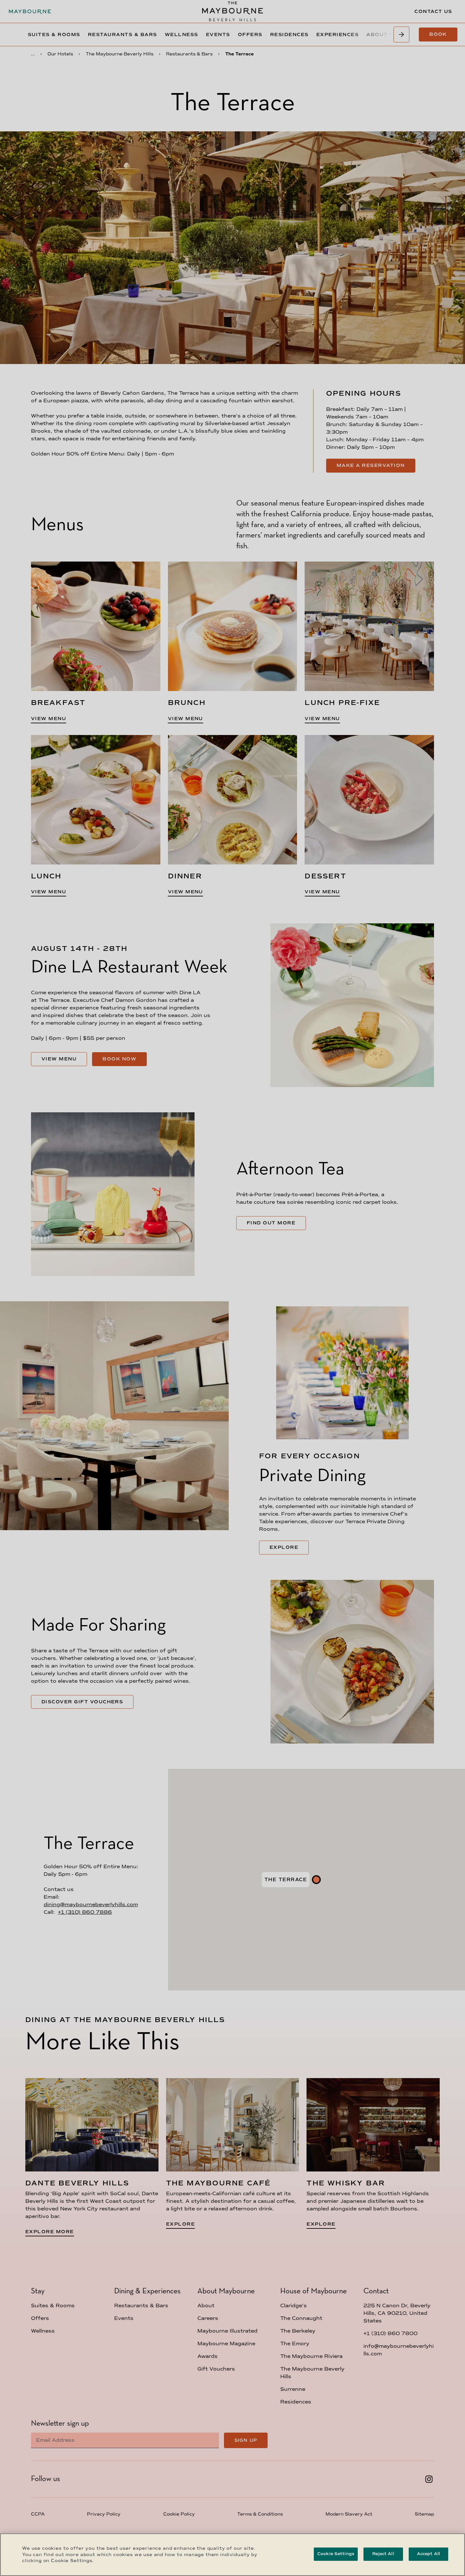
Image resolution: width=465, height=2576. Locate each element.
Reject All (383, 2554)
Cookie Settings (336, 2554)
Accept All (428, 2554)
